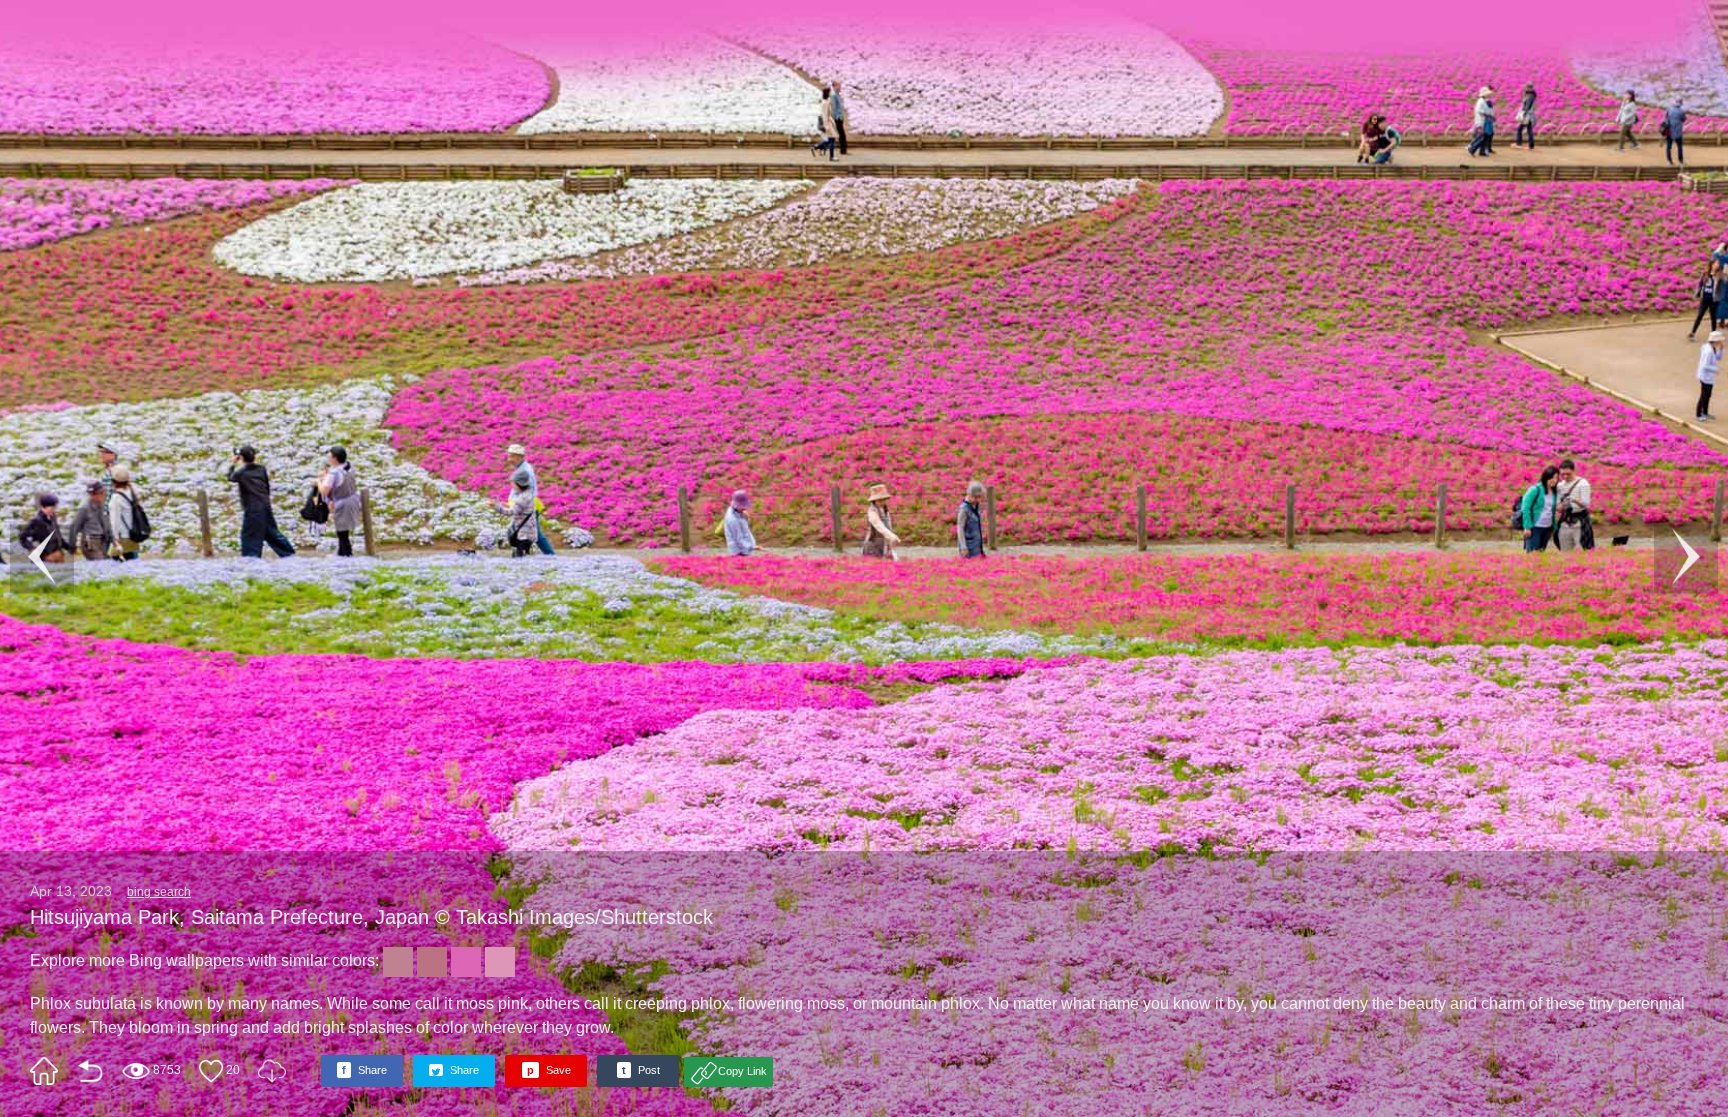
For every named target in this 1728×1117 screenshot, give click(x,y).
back (90, 1071)
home (44, 1071)
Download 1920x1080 (272, 1071)
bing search (159, 892)
